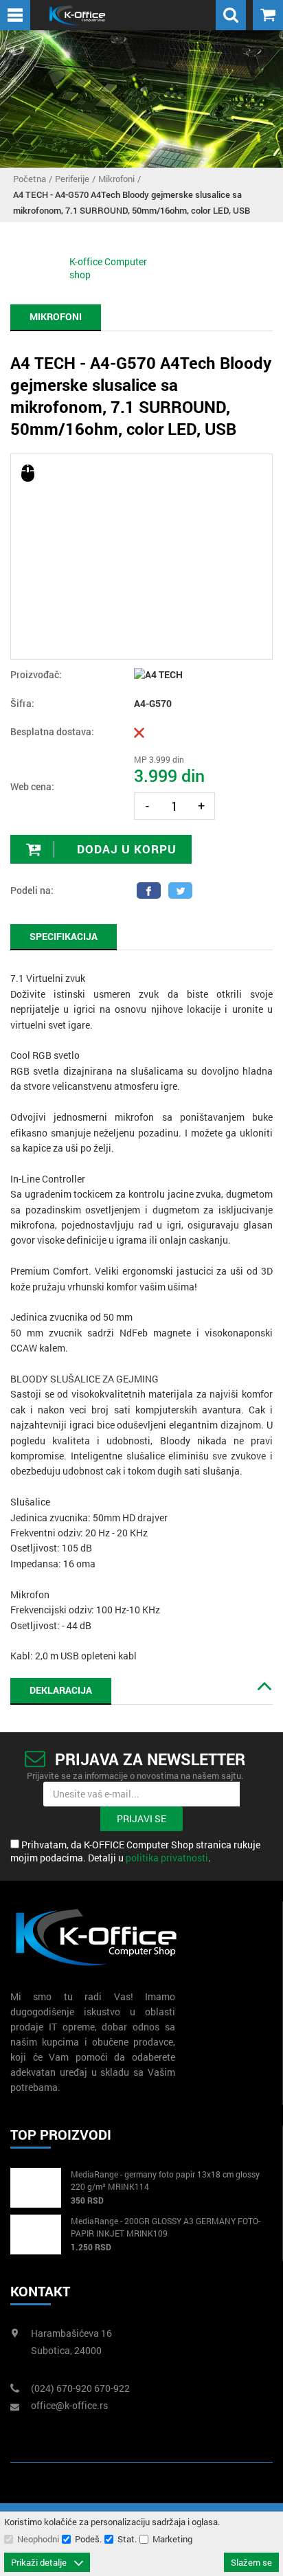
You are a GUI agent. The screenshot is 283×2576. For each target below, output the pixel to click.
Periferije (72, 179)
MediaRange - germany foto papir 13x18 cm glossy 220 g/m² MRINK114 (165, 2180)
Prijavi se (141, 1818)
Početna (30, 179)
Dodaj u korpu (125, 849)
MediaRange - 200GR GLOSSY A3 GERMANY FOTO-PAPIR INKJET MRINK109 (166, 2227)
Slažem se (251, 2562)
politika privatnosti (167, 1858)
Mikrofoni (116, 179)
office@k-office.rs (69, 2405)
